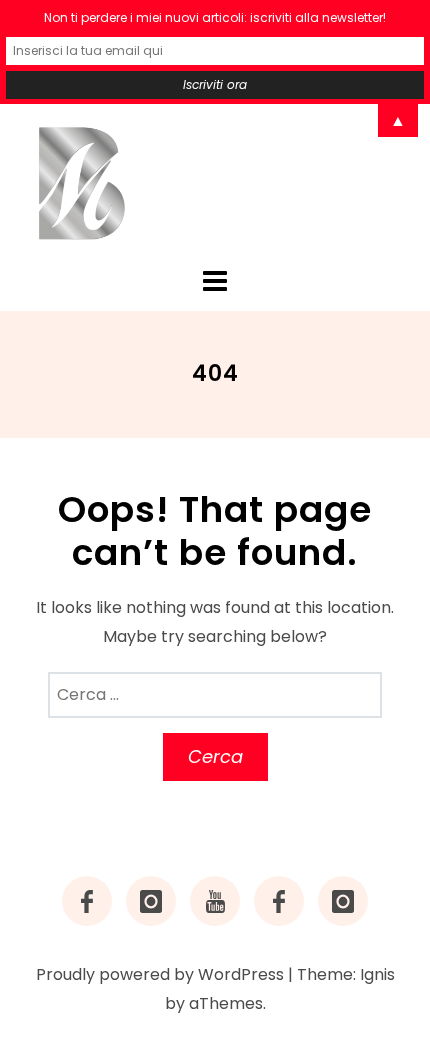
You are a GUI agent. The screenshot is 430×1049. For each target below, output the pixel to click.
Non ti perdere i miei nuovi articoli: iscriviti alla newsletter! (215, 17)
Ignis (377, 974)
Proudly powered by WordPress (160, 974)
